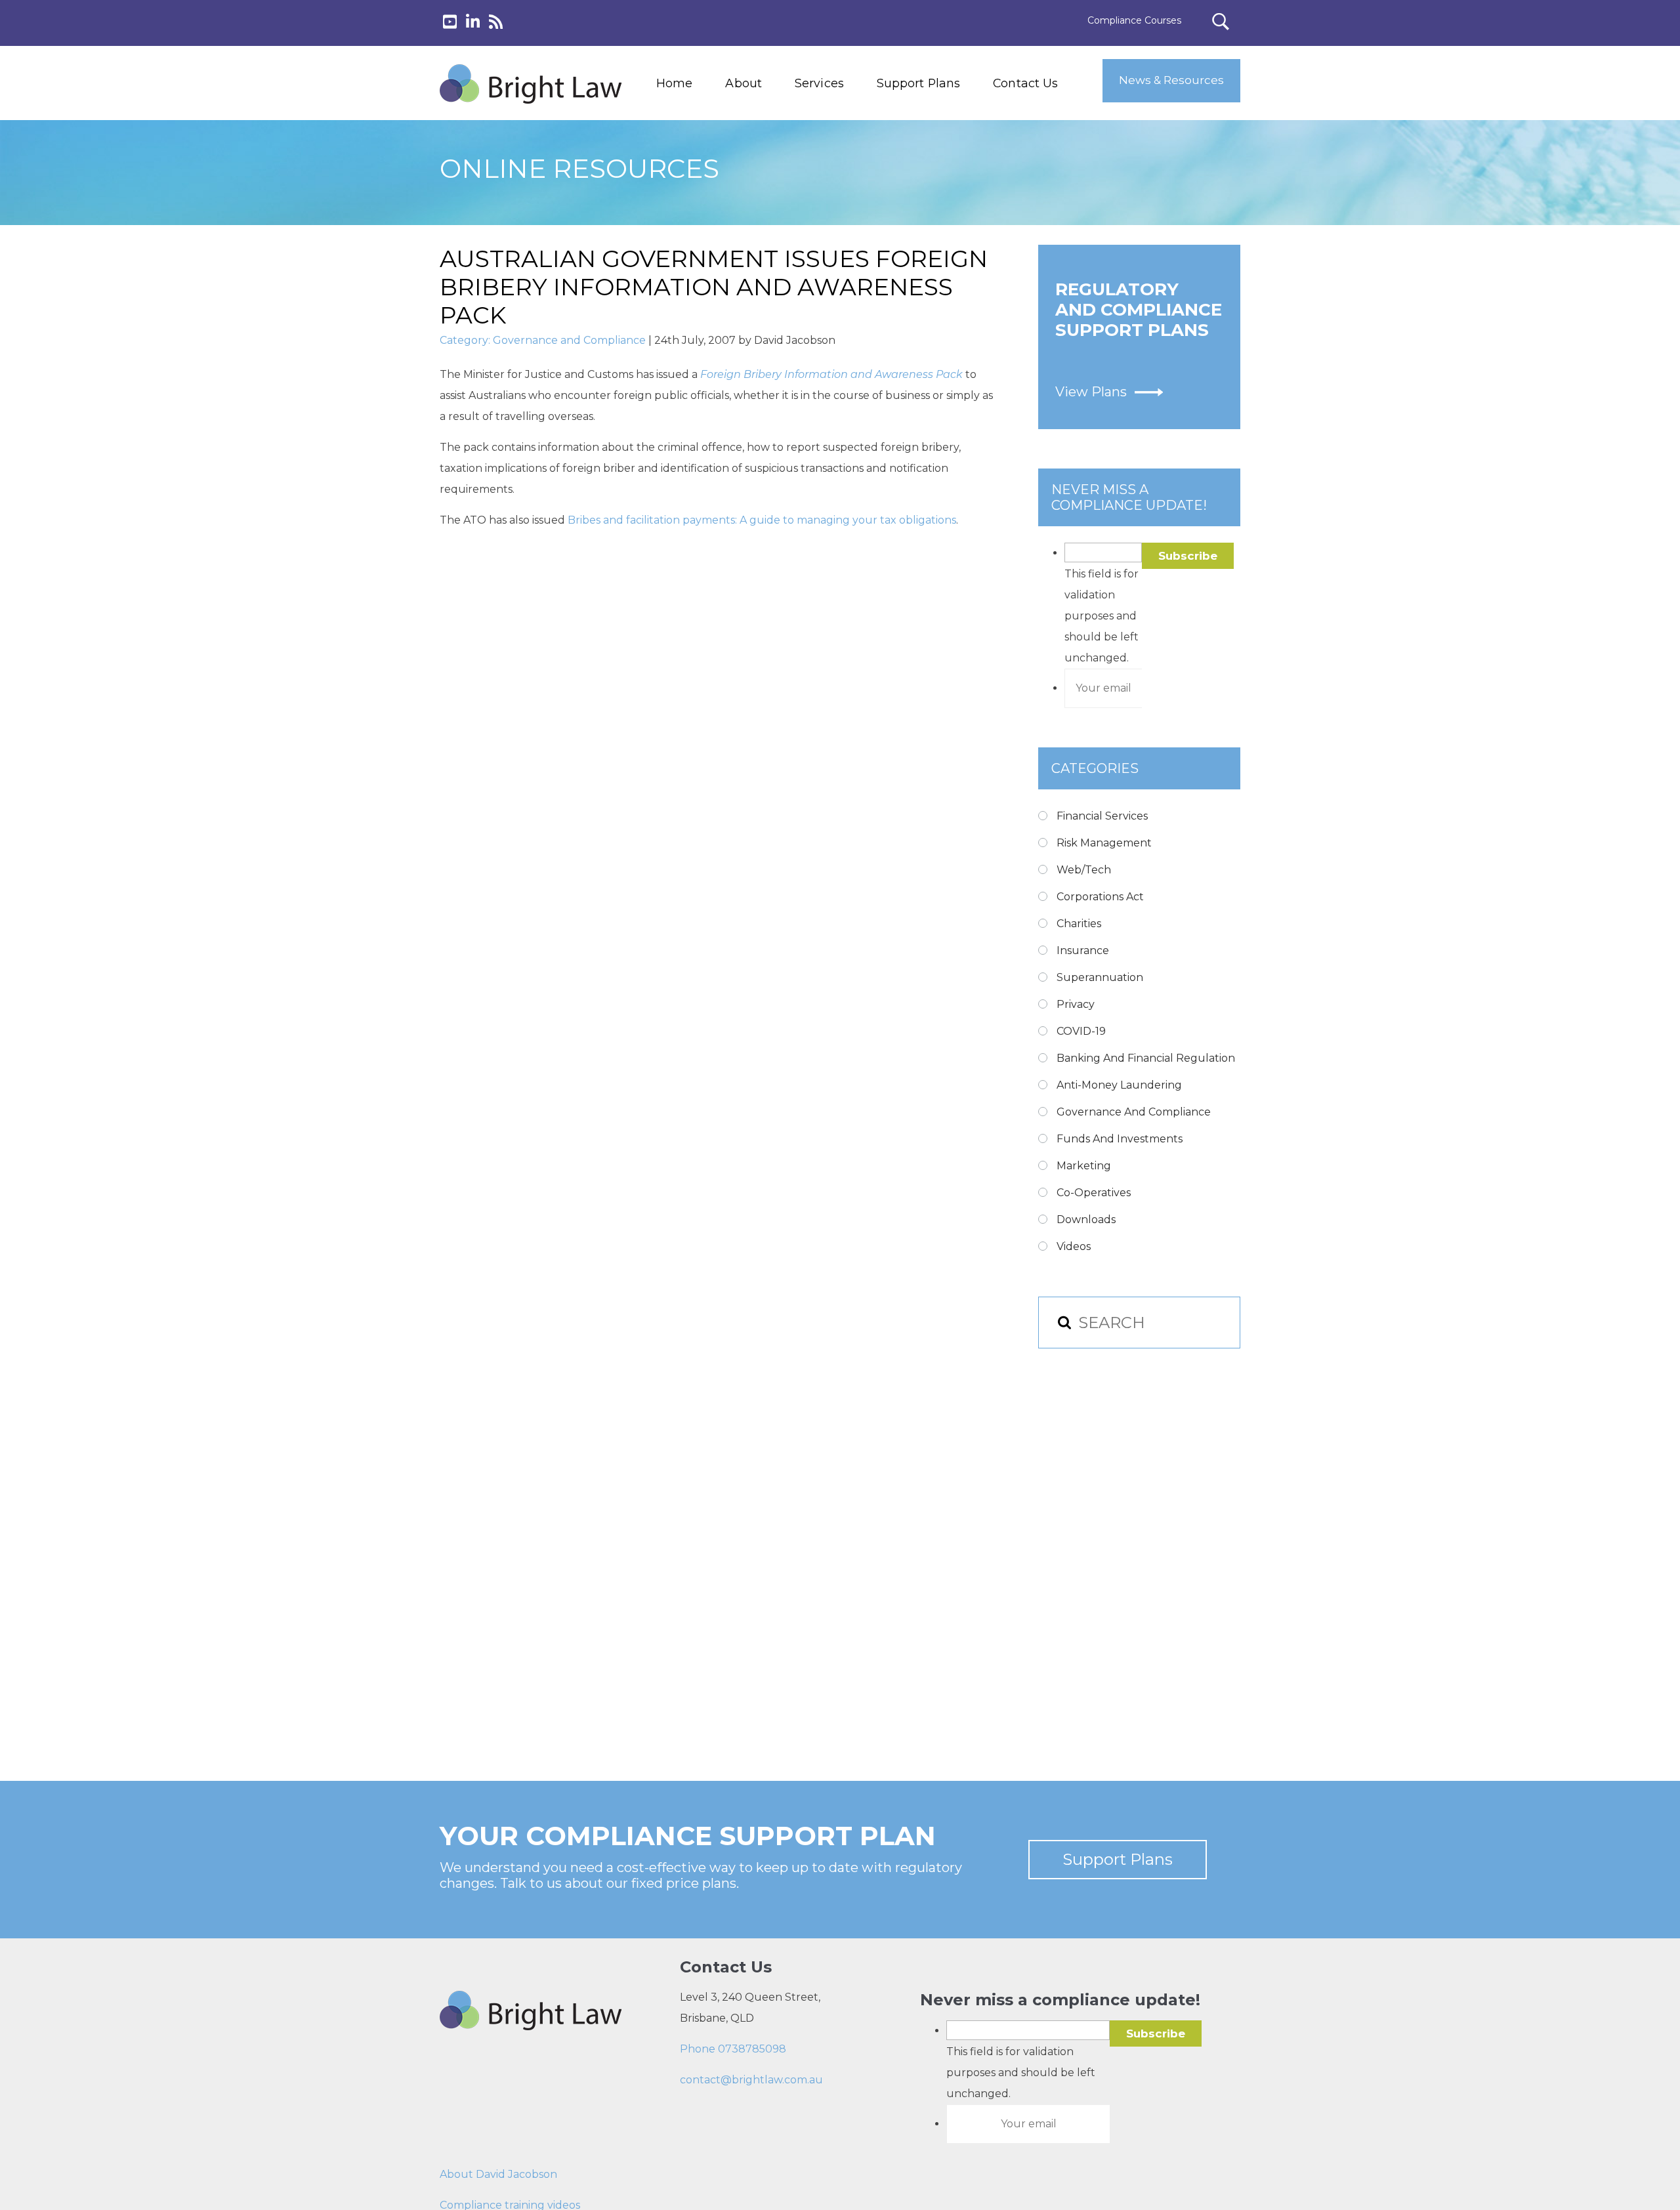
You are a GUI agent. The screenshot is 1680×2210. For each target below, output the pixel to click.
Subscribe (1188, 556)
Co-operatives (1094, 1193)
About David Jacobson (498, 2174)
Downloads (1086, 1220)
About (744, 83)
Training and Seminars (846, 155)
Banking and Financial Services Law (845, 125)
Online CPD (818, 214)
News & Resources (1171, 80)
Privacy (1076, 1004)
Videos (1074, 1246)
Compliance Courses (1134, 20)
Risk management (1104, 843)
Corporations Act (1100, 897)
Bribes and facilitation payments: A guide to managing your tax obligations (762, 520)
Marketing (1084, 1166)
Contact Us (1025, 83)
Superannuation (1100, 977)
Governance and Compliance (569, 340)
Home (674, 83)
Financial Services (1102, 816)
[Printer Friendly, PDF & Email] (503, 590)
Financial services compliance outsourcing (852, 184)
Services (819, 83)
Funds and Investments (1120, 1139)
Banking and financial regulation (1146, 1058)
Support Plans (918, 83)
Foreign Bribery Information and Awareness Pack (831, 374)
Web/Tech (1084, 870)
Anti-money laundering (1119, 1085)
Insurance (1083, 950)
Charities (1079, 924)
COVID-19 (1081, 1031)
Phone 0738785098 (733, 2049)
